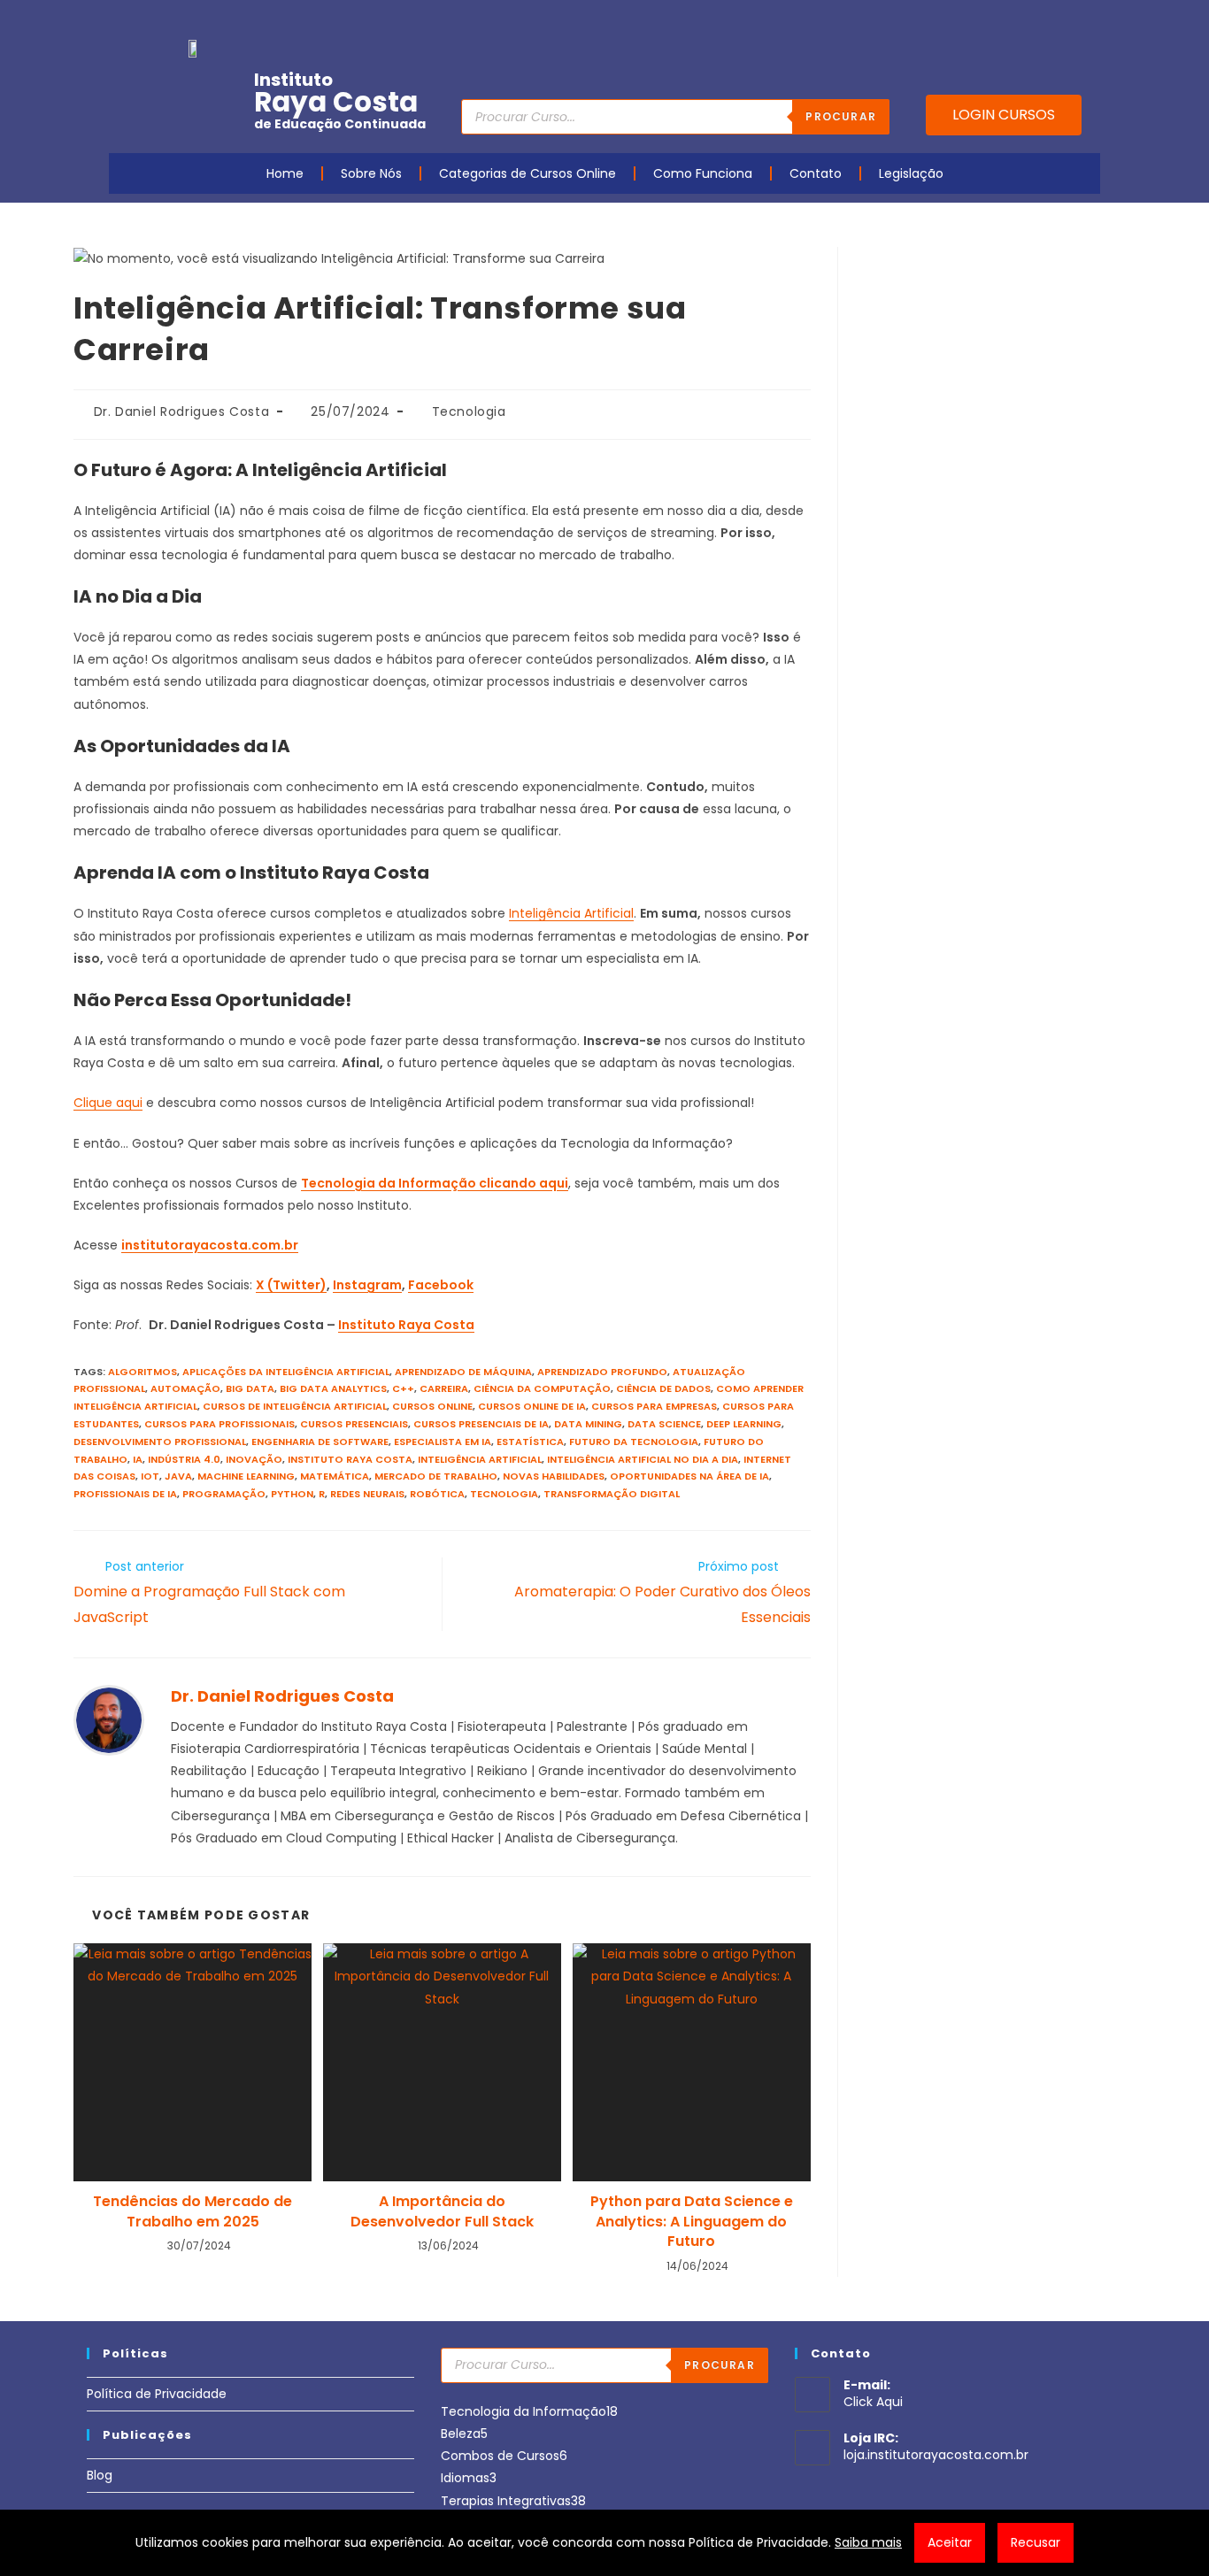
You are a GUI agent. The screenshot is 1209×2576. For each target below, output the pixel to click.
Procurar (841, 116)
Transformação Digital (612, 1494)
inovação (254, 1459)
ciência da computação (542, 1388)
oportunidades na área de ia (689, 1476)
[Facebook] (951, 20)
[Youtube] (979, 20)
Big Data (250, 1388)
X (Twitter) (291, 1285)
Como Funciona (703, 173)
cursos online (432, 1406)
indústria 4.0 (184, 1459)
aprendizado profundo (602, 1372)
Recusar (1036, 2542)
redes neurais (367, 1494)
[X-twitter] (1089, 20)
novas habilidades (554, 1476)
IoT (150, 1476)
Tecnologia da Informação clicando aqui (435, 1183)
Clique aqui (108, 1103)
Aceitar (950, 2542)
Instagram (367, 1285)
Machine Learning (246, 1476)
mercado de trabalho (436, 1476)
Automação (185, 1388)
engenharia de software (320, 1442)
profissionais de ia (125, 1494)
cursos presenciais (354, 1424)
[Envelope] (1034, 20)
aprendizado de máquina (463, 1372)
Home (285, 173)
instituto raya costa (350, 1459)
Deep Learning (744, 1424)
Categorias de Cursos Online (527, 173)
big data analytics (333, 1388)
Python (292, 1494)
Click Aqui (873, 2402)
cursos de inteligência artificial (295, 1406)
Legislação (911, 173)
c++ (403, 1388)
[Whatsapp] (1061, 20)
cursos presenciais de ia (481, 1424)
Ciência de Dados (663, 1388)
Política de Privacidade (157, 2394)
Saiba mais (868, 2542)
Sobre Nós (371, 173)
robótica (437, 1494)
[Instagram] (1006, 20)
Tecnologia (469, 411)
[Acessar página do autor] (109, 1719)
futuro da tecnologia (634, 1442)
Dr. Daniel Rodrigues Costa (182, 411)
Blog (100, 2475)
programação (224, 1494)
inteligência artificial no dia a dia (643, 1459)
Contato (816, 173)
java (178, 1476)
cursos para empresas (654, 1406)
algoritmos (142, 1372)
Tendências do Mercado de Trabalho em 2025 (193, 2211)
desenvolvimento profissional (160, 1442)
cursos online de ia (532, 1406)
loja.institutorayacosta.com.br (936, 2455)
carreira (444, 1388)
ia (138, 1459)
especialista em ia (443, 1442)
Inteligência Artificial (571, 913)
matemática (335, 1476)
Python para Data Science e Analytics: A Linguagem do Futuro (692, 2222)
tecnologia (504, 1494)
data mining (588, 1424)
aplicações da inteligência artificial (286, 1372)
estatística (530, 1442)
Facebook (441, 1285)
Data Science (664, 1424)
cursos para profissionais (219, 1424)
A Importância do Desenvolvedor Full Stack (442, 2211)
